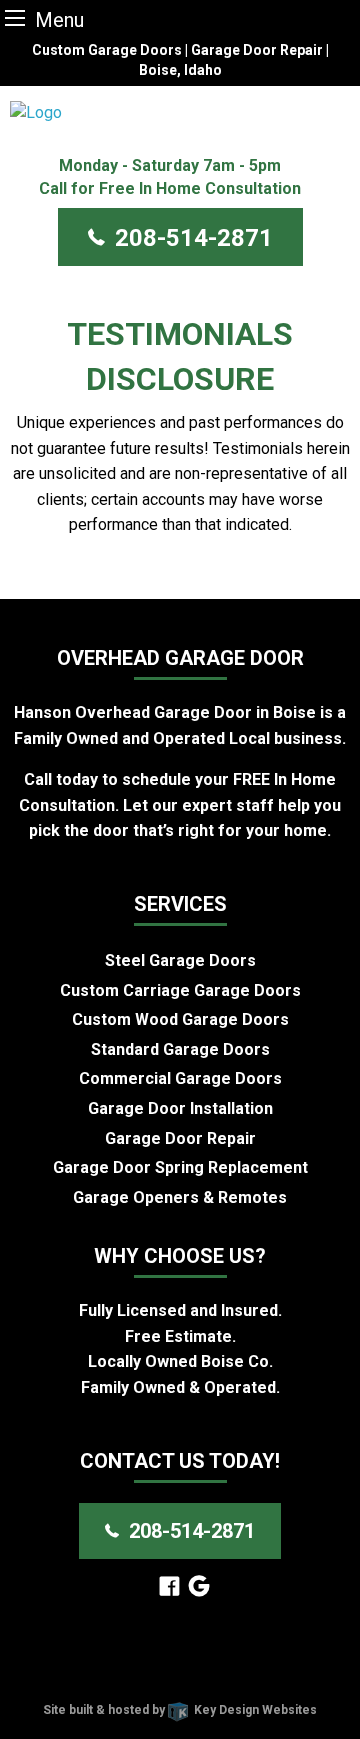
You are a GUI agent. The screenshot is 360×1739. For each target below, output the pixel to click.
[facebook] (169, 1587)
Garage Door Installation (180, 1108)
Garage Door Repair (180, 1138)
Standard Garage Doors (180, 1049)
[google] (199, 1587)
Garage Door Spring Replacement (180, 1167)
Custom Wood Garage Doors (180, 1019)
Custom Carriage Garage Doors (180, 990)
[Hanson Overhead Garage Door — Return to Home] (180, 113)
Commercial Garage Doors (180, 1078)
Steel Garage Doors (180, 960)
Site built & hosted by (180, 1710)
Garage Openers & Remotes (180, 1197)
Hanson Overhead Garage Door (203, 1660)
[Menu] (15, 17)
